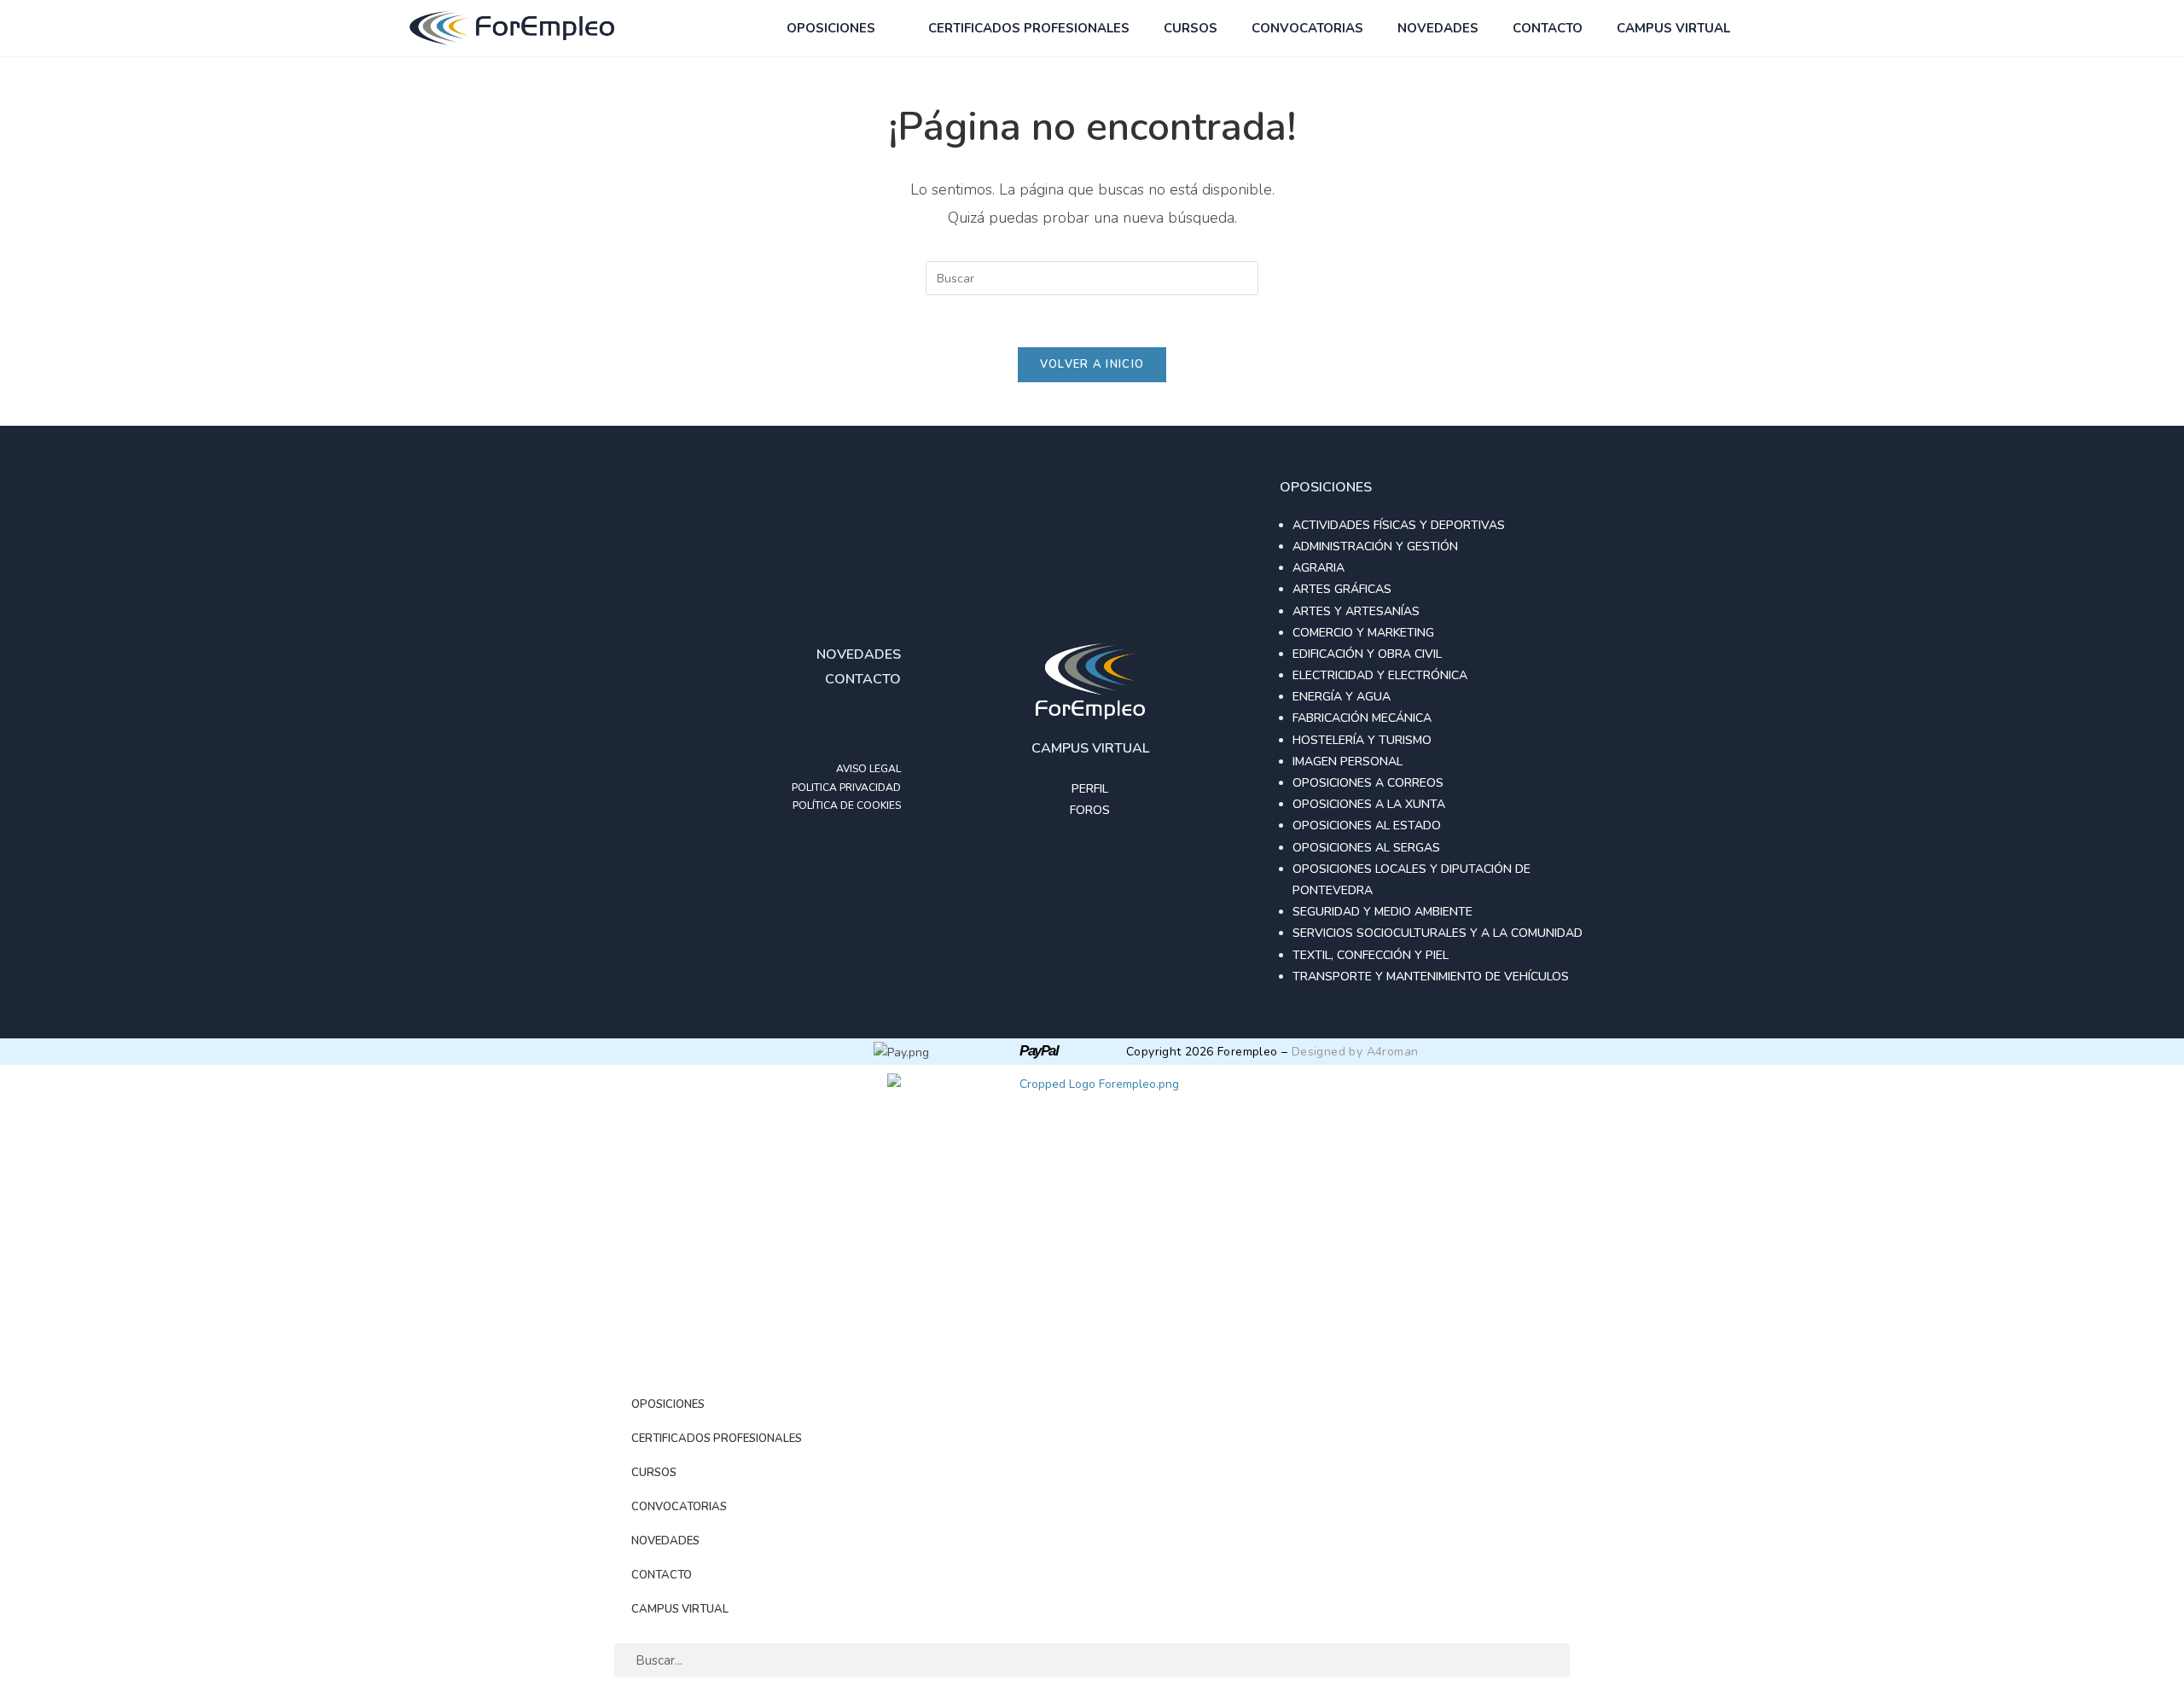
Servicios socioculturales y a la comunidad (1438, 933)
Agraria (1319, 568)
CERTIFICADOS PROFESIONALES (1029, 28)
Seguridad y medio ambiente (1382, 912)
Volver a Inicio (1092, 364)
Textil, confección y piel (1371, 955)
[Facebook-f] (816, 726)
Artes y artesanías (1356, 611)
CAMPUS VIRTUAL (1673, 28)
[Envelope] (884, 726)
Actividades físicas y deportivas (1399, 525)
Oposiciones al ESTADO (1367, 826)
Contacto (1548, 28)
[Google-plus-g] (850, 726)
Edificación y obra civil (1367, 654)
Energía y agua (1342, 697)
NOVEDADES (1438, 28)
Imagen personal (1348, 762)
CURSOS (1191, 28)
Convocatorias (1307, 28)
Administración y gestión (1375, 546)
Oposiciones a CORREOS (1368, 783)
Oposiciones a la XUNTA (1369, 804)
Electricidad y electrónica (1380, 675)
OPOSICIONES (831, 28)
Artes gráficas (1342, 589)
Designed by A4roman (1355, 1052)
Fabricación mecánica (1362, 718)
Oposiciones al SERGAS (1366, 848)
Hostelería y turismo (1362, 740)
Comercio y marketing (1363, 633)
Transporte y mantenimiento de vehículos (1431, 977)
